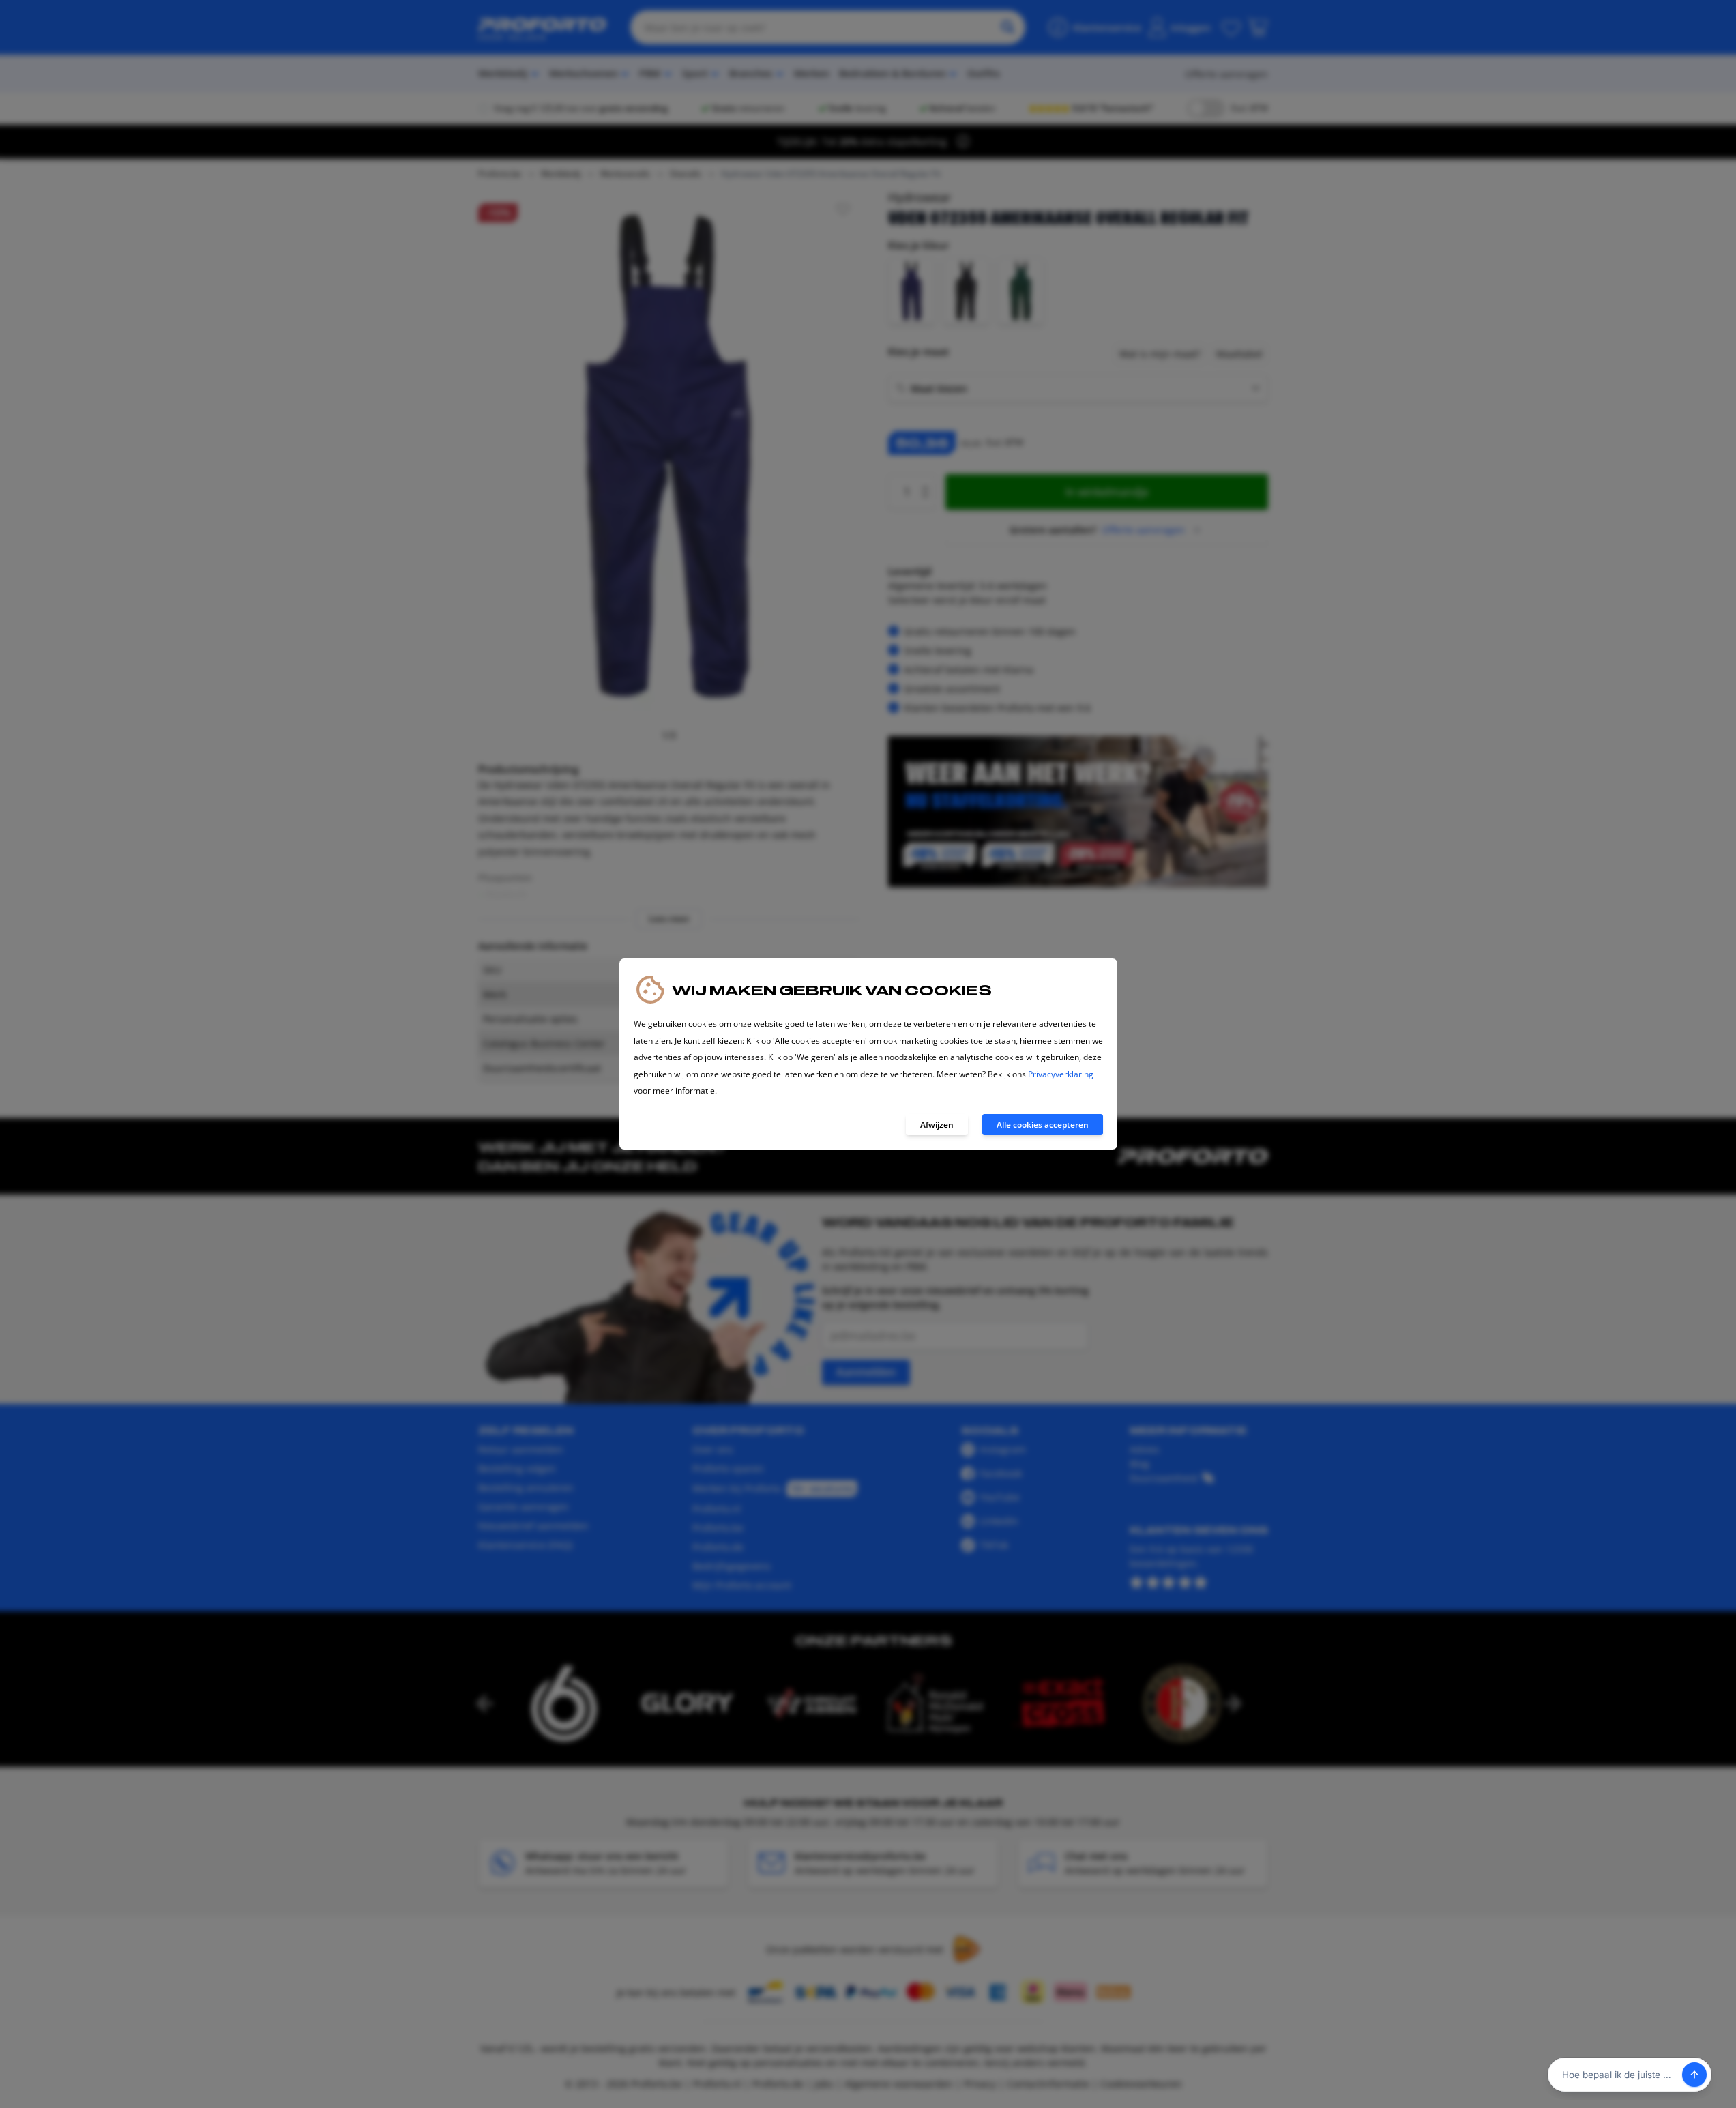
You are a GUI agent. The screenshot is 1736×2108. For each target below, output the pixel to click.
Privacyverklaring (1061, 1074)
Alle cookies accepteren (1043, 1125)
